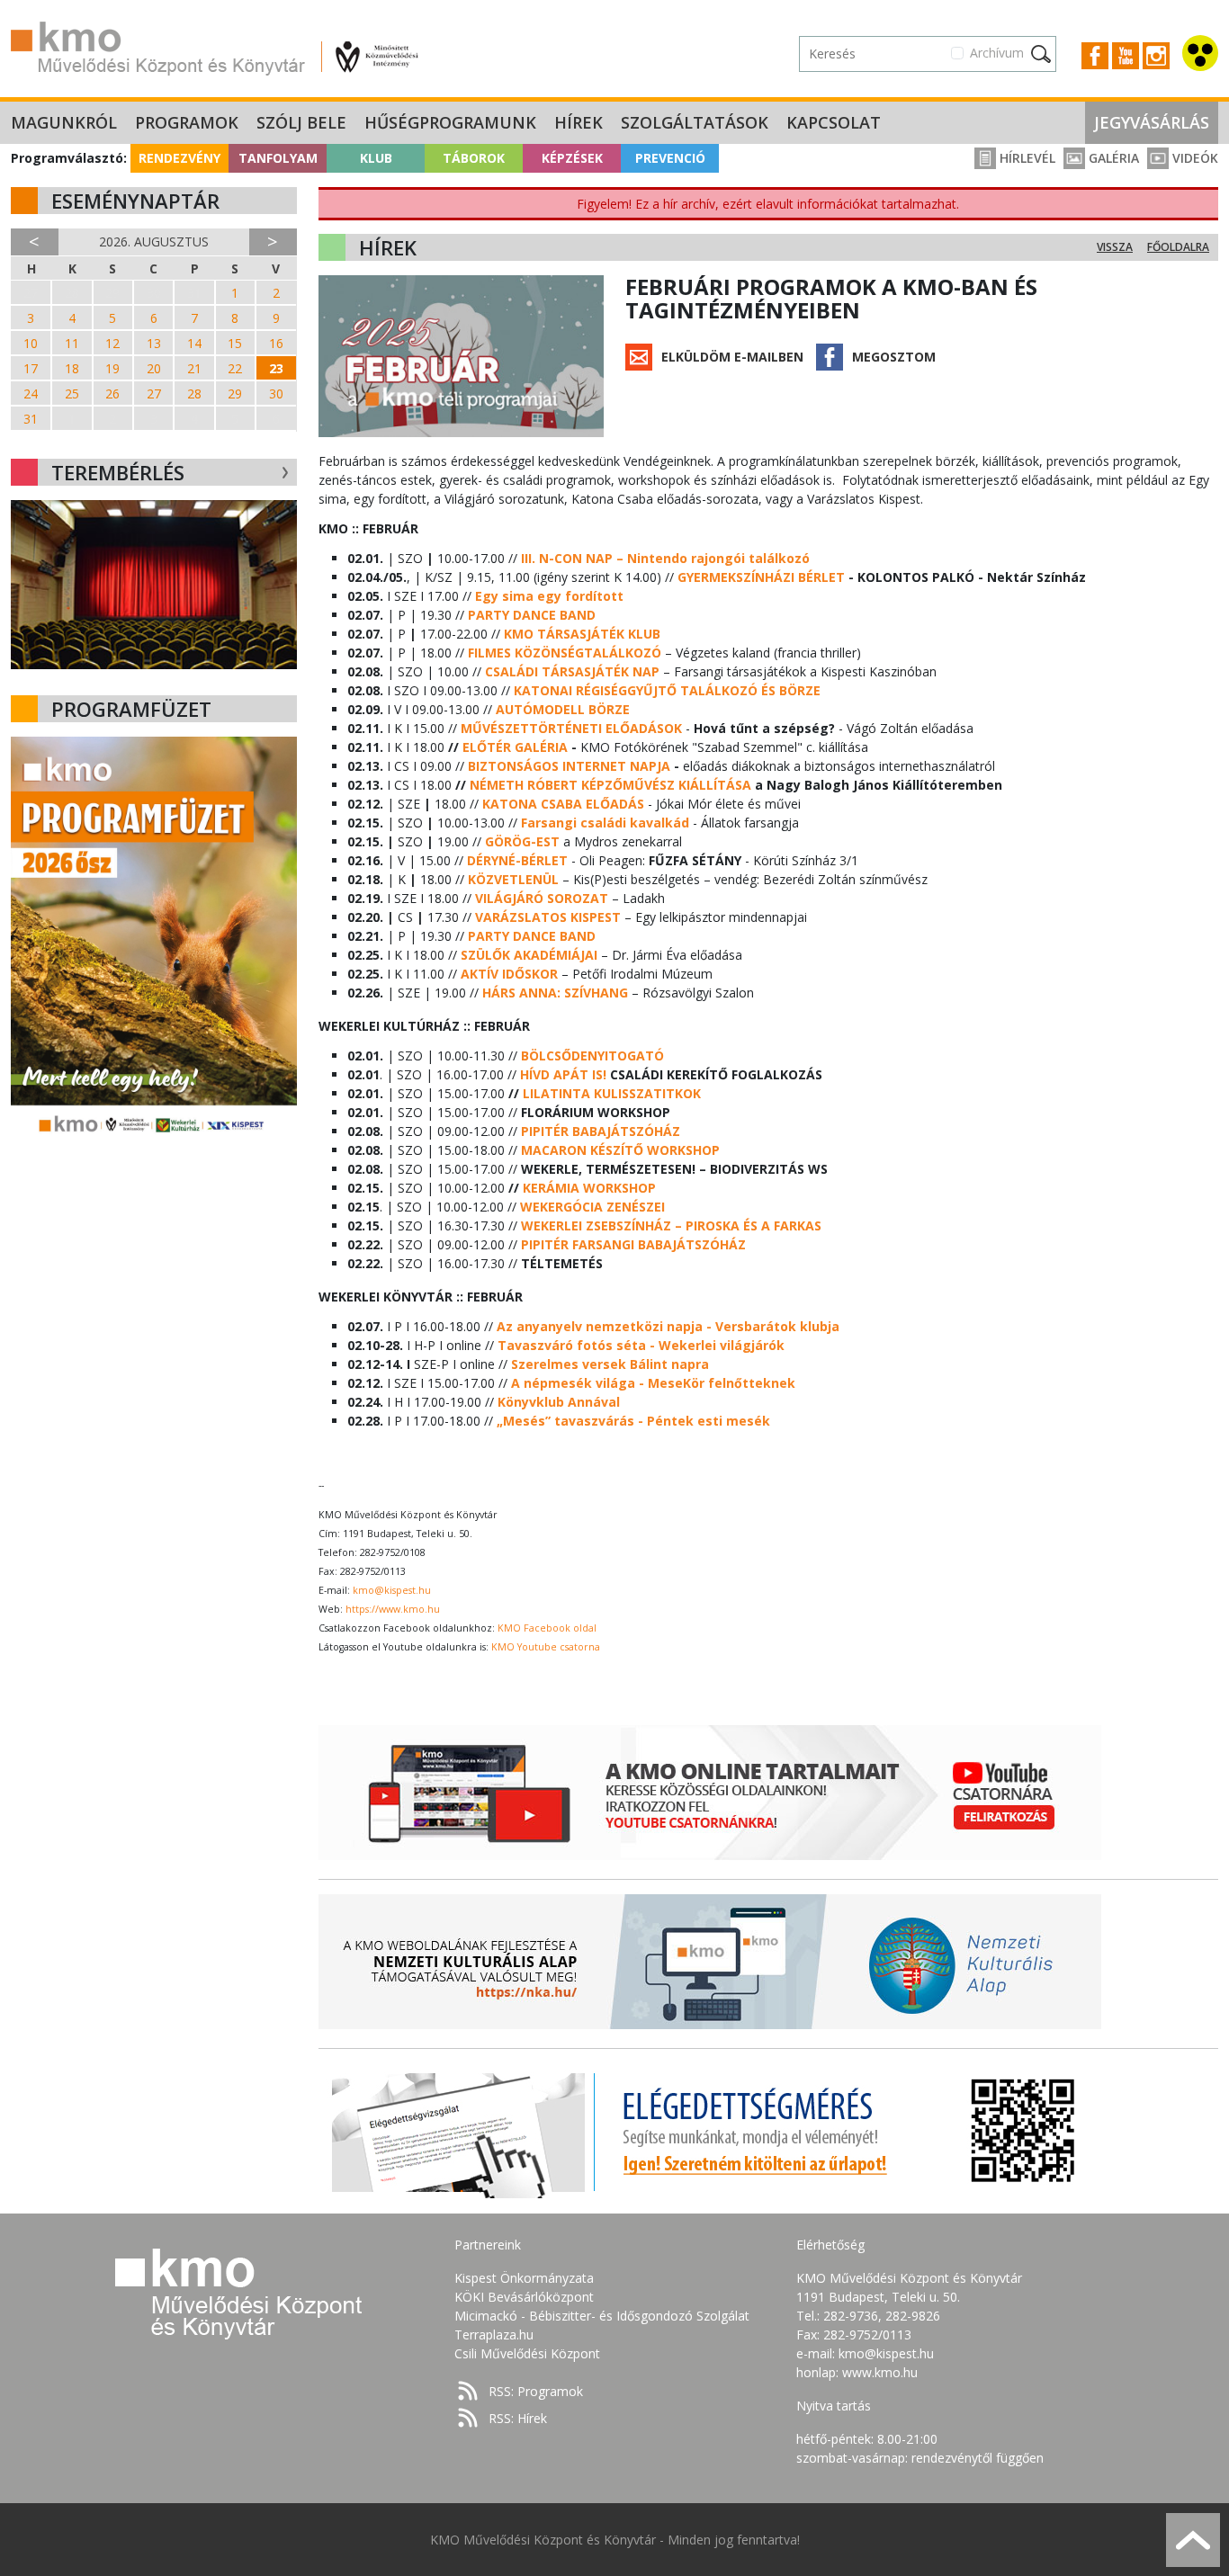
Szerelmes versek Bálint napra (610, 1364)
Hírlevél (1026, 158)
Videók (1193, 158)
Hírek (579, 122)
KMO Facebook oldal (547, 1628)
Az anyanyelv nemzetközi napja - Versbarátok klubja (668, 1326)
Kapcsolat (834, 122)
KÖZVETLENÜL (513, 879)
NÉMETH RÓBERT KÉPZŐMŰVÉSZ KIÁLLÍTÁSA (610, 785)
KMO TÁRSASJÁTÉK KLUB (582, 634)
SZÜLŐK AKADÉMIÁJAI (529, 955)
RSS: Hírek (518, 2418)
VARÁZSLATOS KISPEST (548, 917)
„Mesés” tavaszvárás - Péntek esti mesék (633, 1421)
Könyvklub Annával (559, 1402)
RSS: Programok (536, 2391)
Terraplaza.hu (494, 2334)
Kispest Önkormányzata (524, 2278)
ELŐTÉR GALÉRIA (515, 747)
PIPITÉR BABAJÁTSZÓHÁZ (601, 1131)
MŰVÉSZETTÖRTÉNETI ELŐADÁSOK (571, 728)
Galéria (1112, 158)
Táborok (474, 158)
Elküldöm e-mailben (732, 357)
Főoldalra (1178, 247)
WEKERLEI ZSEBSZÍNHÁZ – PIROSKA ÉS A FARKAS (671, 1225)
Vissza (1115, 247)
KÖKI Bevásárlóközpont (524, 2297)
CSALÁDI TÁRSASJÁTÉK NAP (572, 671)
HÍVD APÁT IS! (563, 1074)
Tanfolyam (278, 158)
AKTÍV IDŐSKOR (509, 974)
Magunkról (64, 122)
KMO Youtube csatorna (546, 1647)
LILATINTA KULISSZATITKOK (612, 1093)
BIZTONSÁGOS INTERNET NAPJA (569, 766)
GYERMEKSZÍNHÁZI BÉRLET (761, 577)
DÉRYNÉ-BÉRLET (517, 860)
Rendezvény (179, 158)
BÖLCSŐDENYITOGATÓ (592, 1055)
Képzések (572, 158)
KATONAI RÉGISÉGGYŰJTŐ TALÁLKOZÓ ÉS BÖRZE (667, 690)
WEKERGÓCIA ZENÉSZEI (592, 1207)
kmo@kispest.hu (392, 1590)
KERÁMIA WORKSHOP (589, 1188)
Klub (376, 158)
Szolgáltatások (695, 122)
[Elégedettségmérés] (710, 2131)
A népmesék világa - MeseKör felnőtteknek (653, 1383)
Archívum (997, 53)
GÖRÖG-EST (522, 841)
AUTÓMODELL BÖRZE (563, 709)
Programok (187, 122)
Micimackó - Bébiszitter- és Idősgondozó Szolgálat (602, 2316)
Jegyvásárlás (1152, 122)
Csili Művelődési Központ (527, 2353)
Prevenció (670, 158)
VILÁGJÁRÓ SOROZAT (542, 898)
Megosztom (894, 357)
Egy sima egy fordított (549, 596)
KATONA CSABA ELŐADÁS (563, 804)
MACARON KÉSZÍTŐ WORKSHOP (620, 1150)
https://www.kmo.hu (393, 1609)
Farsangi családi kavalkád (605, 823)
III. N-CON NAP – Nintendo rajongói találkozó (665, 558)
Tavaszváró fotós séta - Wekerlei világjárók (641, 1345)
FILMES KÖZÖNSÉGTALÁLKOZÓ (565, 653)
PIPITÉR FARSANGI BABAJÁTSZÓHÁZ (633, 1244)
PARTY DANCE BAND (532, 615)
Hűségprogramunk (450, 122)
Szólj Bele (301, 122)
